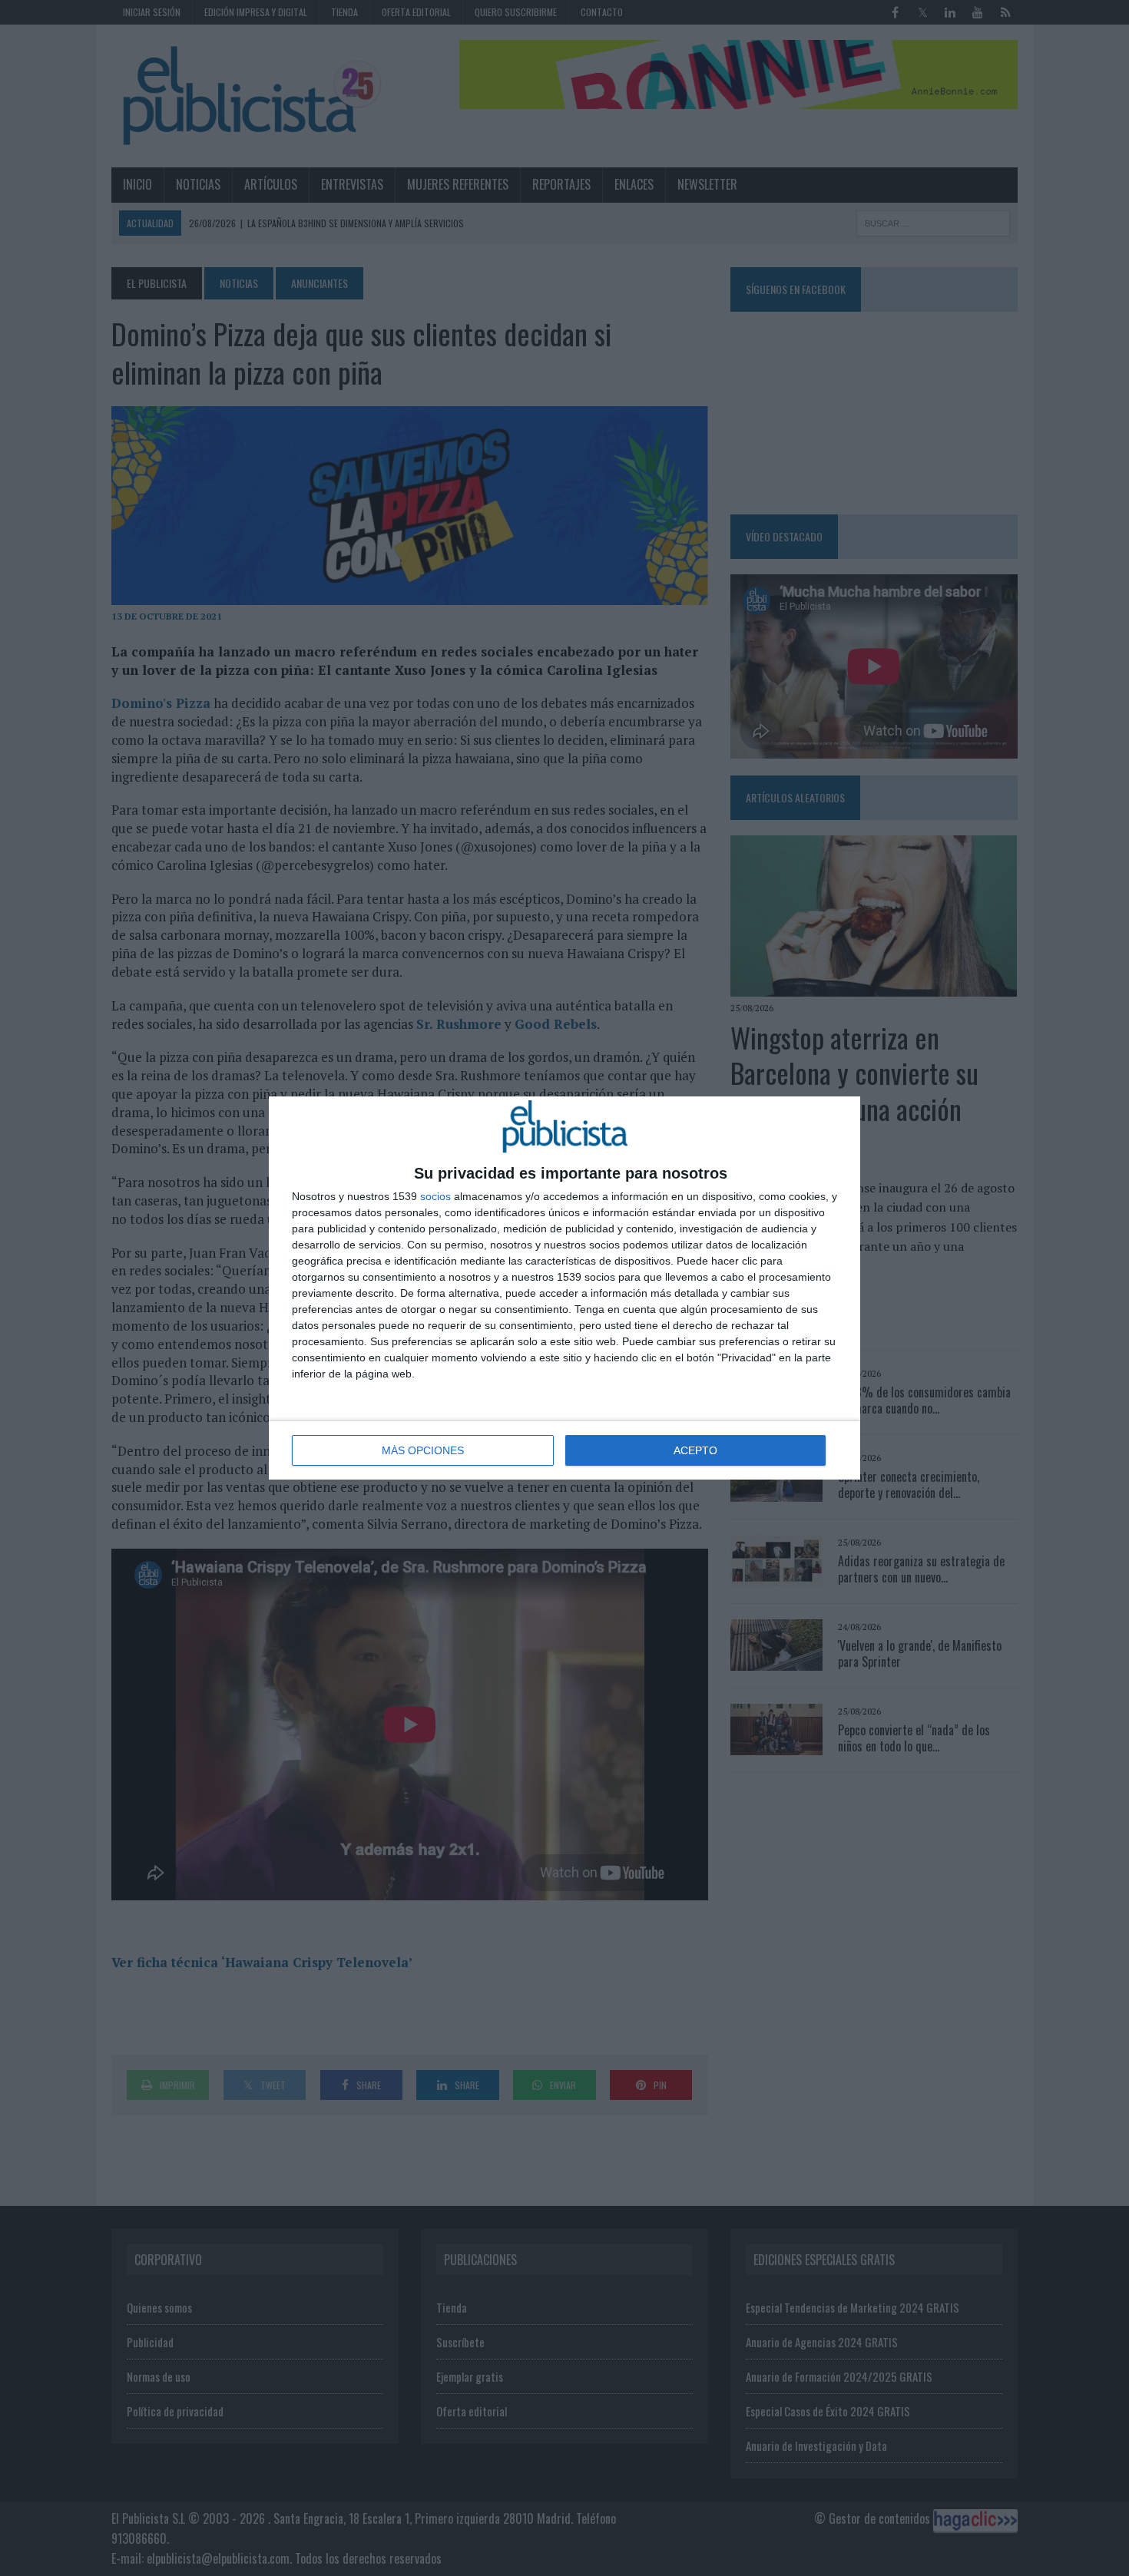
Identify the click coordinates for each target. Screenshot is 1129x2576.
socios (435, 1196)
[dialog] (564, 1288)
